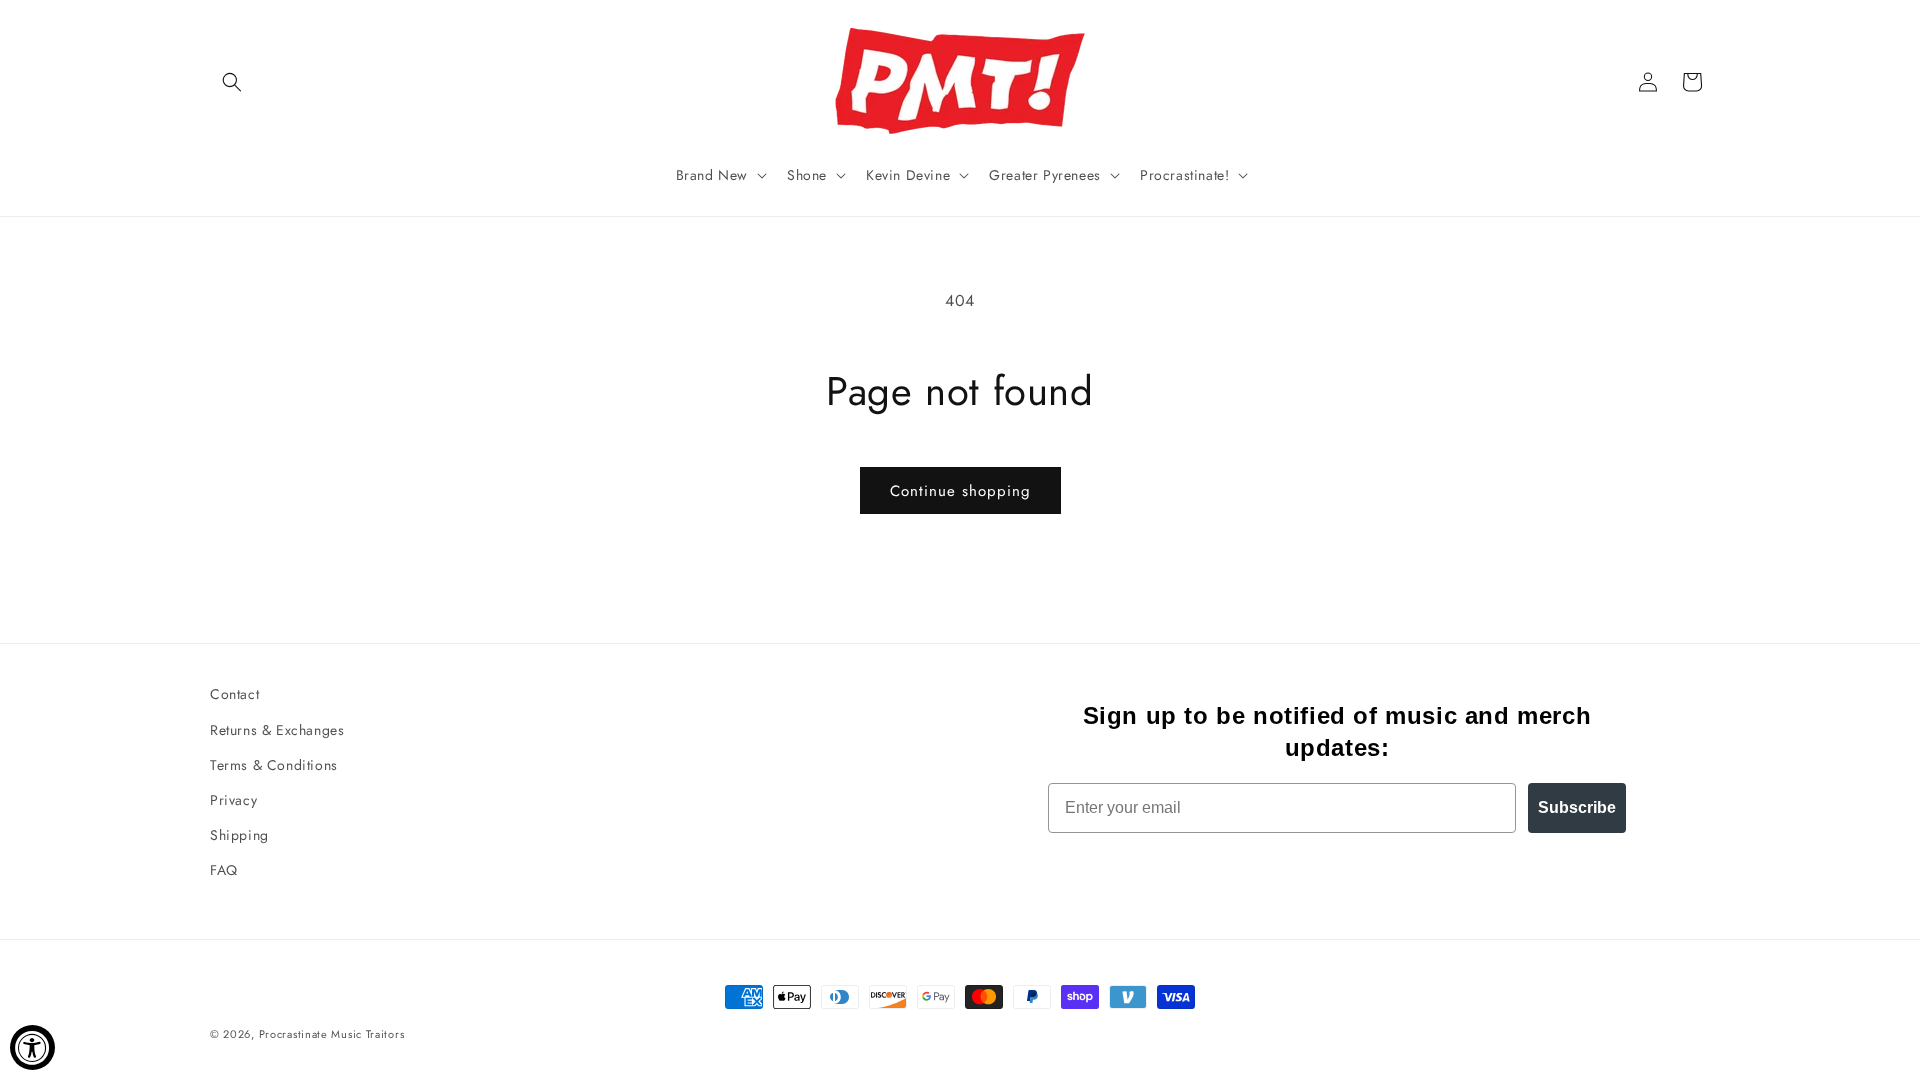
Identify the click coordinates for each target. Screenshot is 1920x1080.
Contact (234, 694)
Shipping (239, 835)
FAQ (224, 870)
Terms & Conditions (274, 765)
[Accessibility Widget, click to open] (32, 1047)
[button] (232, 82)
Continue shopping (960, 491)
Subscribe (1577, 807)
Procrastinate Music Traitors (332, 1034)
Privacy (233, 800)
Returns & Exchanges (277, 730)
